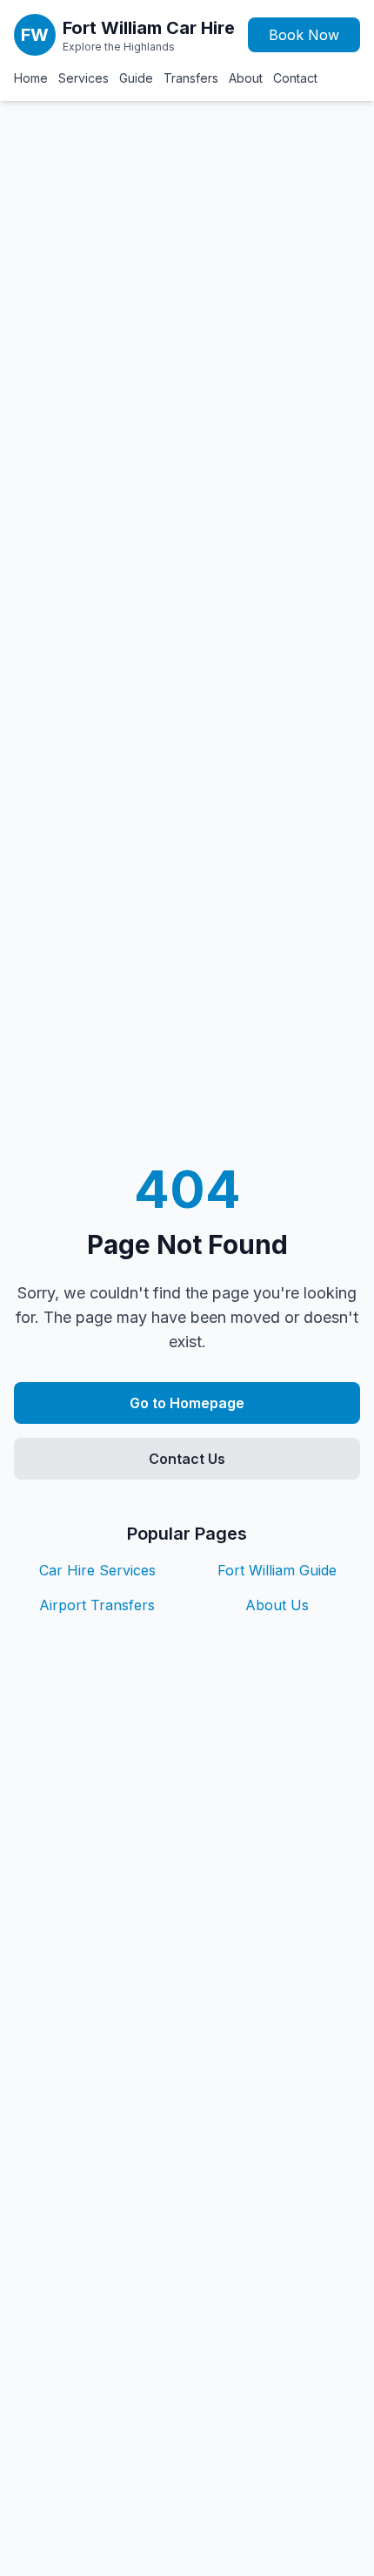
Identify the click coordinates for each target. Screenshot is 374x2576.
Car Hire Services (97, 1570)
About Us (277, 1605)
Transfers (191, 78)
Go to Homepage (187, 1403)
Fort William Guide (277, 1570)
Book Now (304, 35)
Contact (295, 78)
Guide (136, 78)
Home (31, 78)
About (246, 78)
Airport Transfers (97, 1605)
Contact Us (187, 1459)
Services (83, 78)
